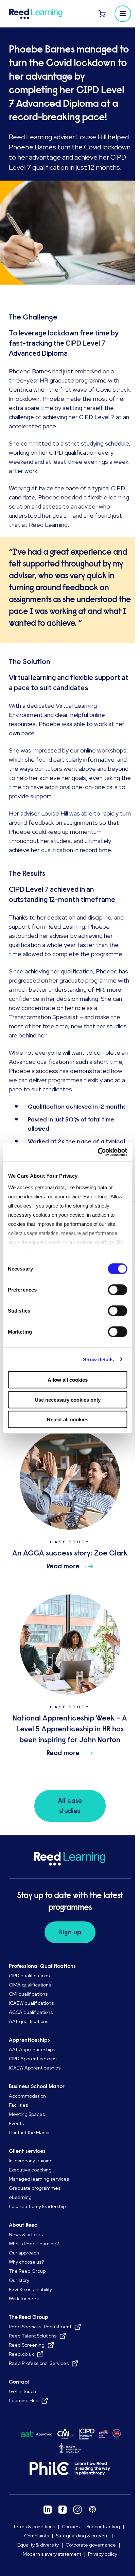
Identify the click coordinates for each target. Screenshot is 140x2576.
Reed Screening (27, 2345)
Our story (19, 2280)
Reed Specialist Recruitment (40, 2327)
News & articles (26, 2234)
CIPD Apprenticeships (33, 2059)
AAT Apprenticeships (32, 2049)
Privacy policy (103, 2554)
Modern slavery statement (52, 2554)
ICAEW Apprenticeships (35, 2068)
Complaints (37, 2536)
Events (16, 2123)
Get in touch (22, 2391)
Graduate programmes (35, 2188)
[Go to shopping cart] (102, 14)
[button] (123, 14)
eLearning (20, 2197)
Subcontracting (103, 2527)
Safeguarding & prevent (82, 2536)
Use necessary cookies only (68, 1399)
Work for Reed (24, 2299)
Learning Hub (24, 2400)
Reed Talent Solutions (33, 2336)
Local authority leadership (37, 2206)
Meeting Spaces (27, 2114)
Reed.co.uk (21, 2354)
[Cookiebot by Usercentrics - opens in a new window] (97, 1152)
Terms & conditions (34, 2527)
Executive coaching (30, 2170)
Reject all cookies (68, 1419)
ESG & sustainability (30, 2289)
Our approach (24, 2253)
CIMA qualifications (30, 1985)
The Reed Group (27, 2271)
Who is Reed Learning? (34, 2244)
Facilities (18, 2105)
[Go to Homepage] (38, 14)
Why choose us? (26, 2262)
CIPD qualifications (29, 1976)
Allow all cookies (68, 1380)
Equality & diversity (38, 2545)
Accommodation (27, 2096)
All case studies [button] (70, 1806)
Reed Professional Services (39, 2363)
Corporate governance (91, 2545)
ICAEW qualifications (31, 2003)
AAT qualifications (29, 2021)
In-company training (31, 2161)
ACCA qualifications (31, 2012)
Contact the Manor (29, 2132)
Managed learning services (39, 2179)
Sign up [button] (70, 1932)
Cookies (71, 2527)
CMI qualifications (28, 1994)
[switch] (117, 1290)
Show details (98, 1359)
